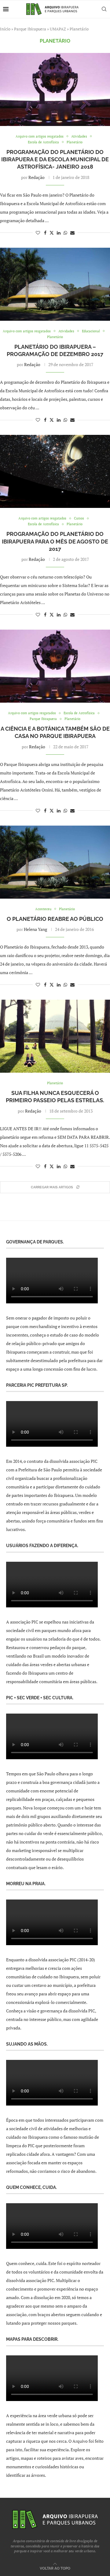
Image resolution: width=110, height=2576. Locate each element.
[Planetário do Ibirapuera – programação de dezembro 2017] (55, 284)
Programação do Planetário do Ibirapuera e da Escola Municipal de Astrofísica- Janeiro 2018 (55, 159)
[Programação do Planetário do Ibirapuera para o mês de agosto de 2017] (55, 471)
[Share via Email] (72, 233)
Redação (37, 177)
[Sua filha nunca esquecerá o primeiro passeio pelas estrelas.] (55, 1036)
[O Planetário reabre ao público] (55, 862)
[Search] (104, 9)
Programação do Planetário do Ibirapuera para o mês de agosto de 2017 (55, 541)
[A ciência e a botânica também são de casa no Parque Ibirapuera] (55, 666)
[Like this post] (38, 233)
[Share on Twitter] (52, 233)
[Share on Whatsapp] (65, 233)
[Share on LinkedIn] (59, 233)
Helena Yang (35, 929)
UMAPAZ (58, 29)
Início (5, 29)
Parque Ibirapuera (30, 29)
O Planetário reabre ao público (55, 919)
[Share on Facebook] (45, 233)
